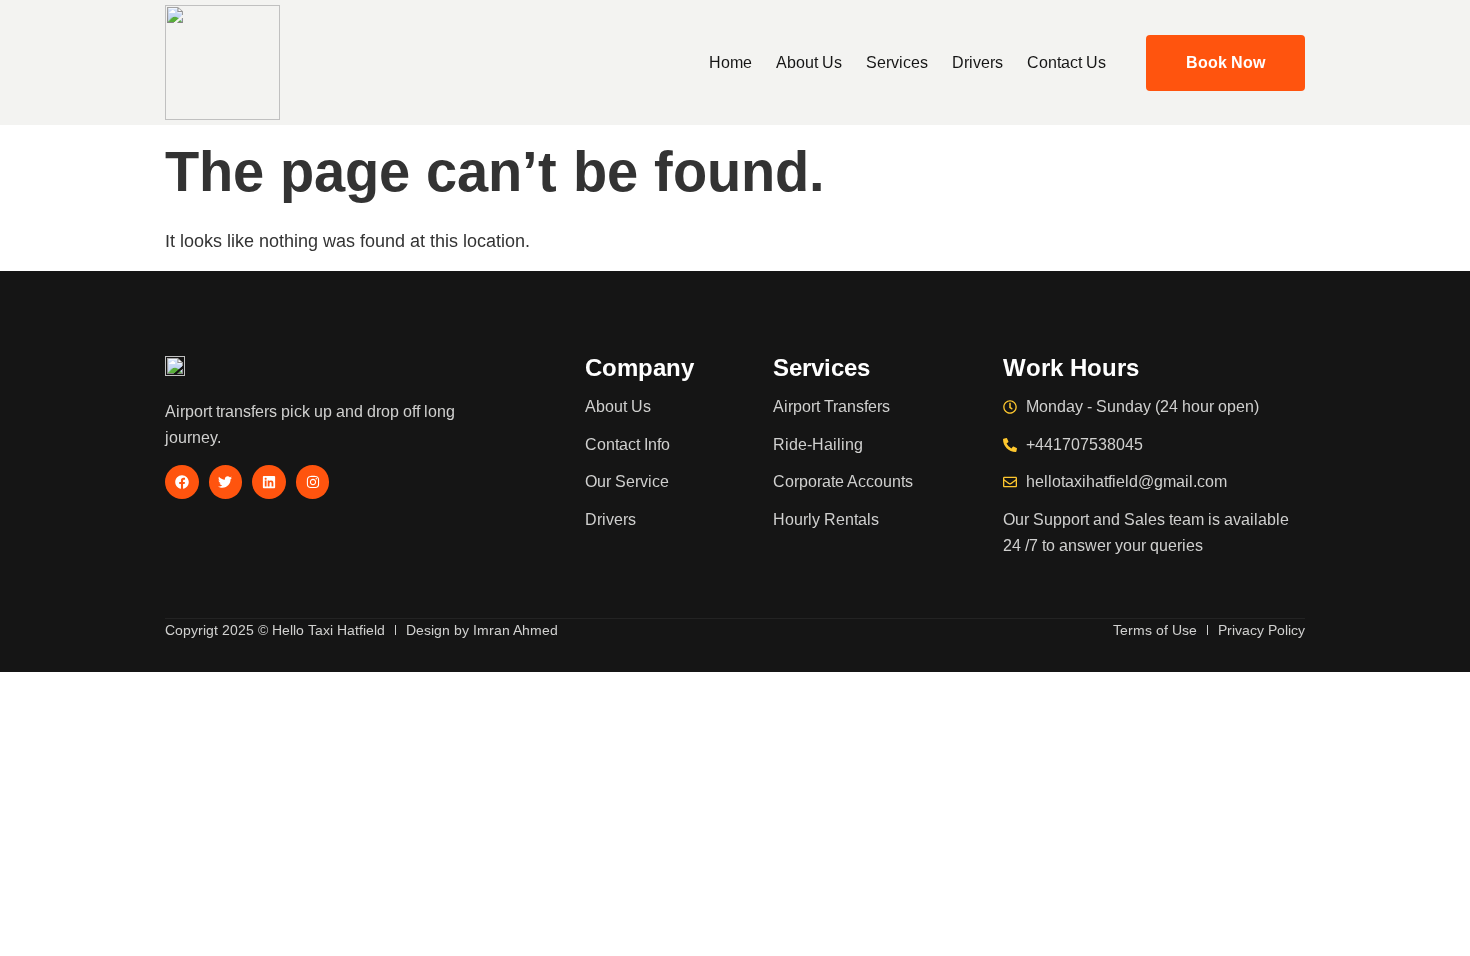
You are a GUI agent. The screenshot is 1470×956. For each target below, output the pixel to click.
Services (897, 62)
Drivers (977, 62)
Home (730, 62)
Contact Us (1066, 62)
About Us (809, 62)
